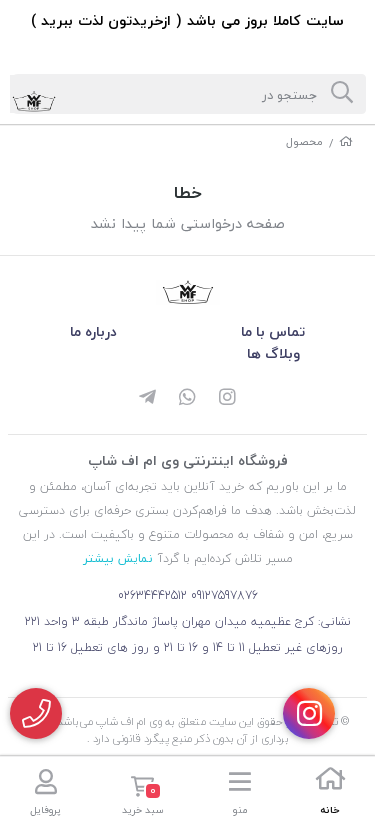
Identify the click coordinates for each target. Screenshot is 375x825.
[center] (342, 94)
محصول (304, 141)
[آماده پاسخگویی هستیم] (36, 713)
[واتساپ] (188, 399)
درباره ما (93, 331)
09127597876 (224, 595)
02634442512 (152, 595)
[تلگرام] (148, 399)
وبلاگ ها (273, 353)
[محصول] (188, 292)
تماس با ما (273, 331)
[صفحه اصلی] (346, 141)
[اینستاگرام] (228, 399)
